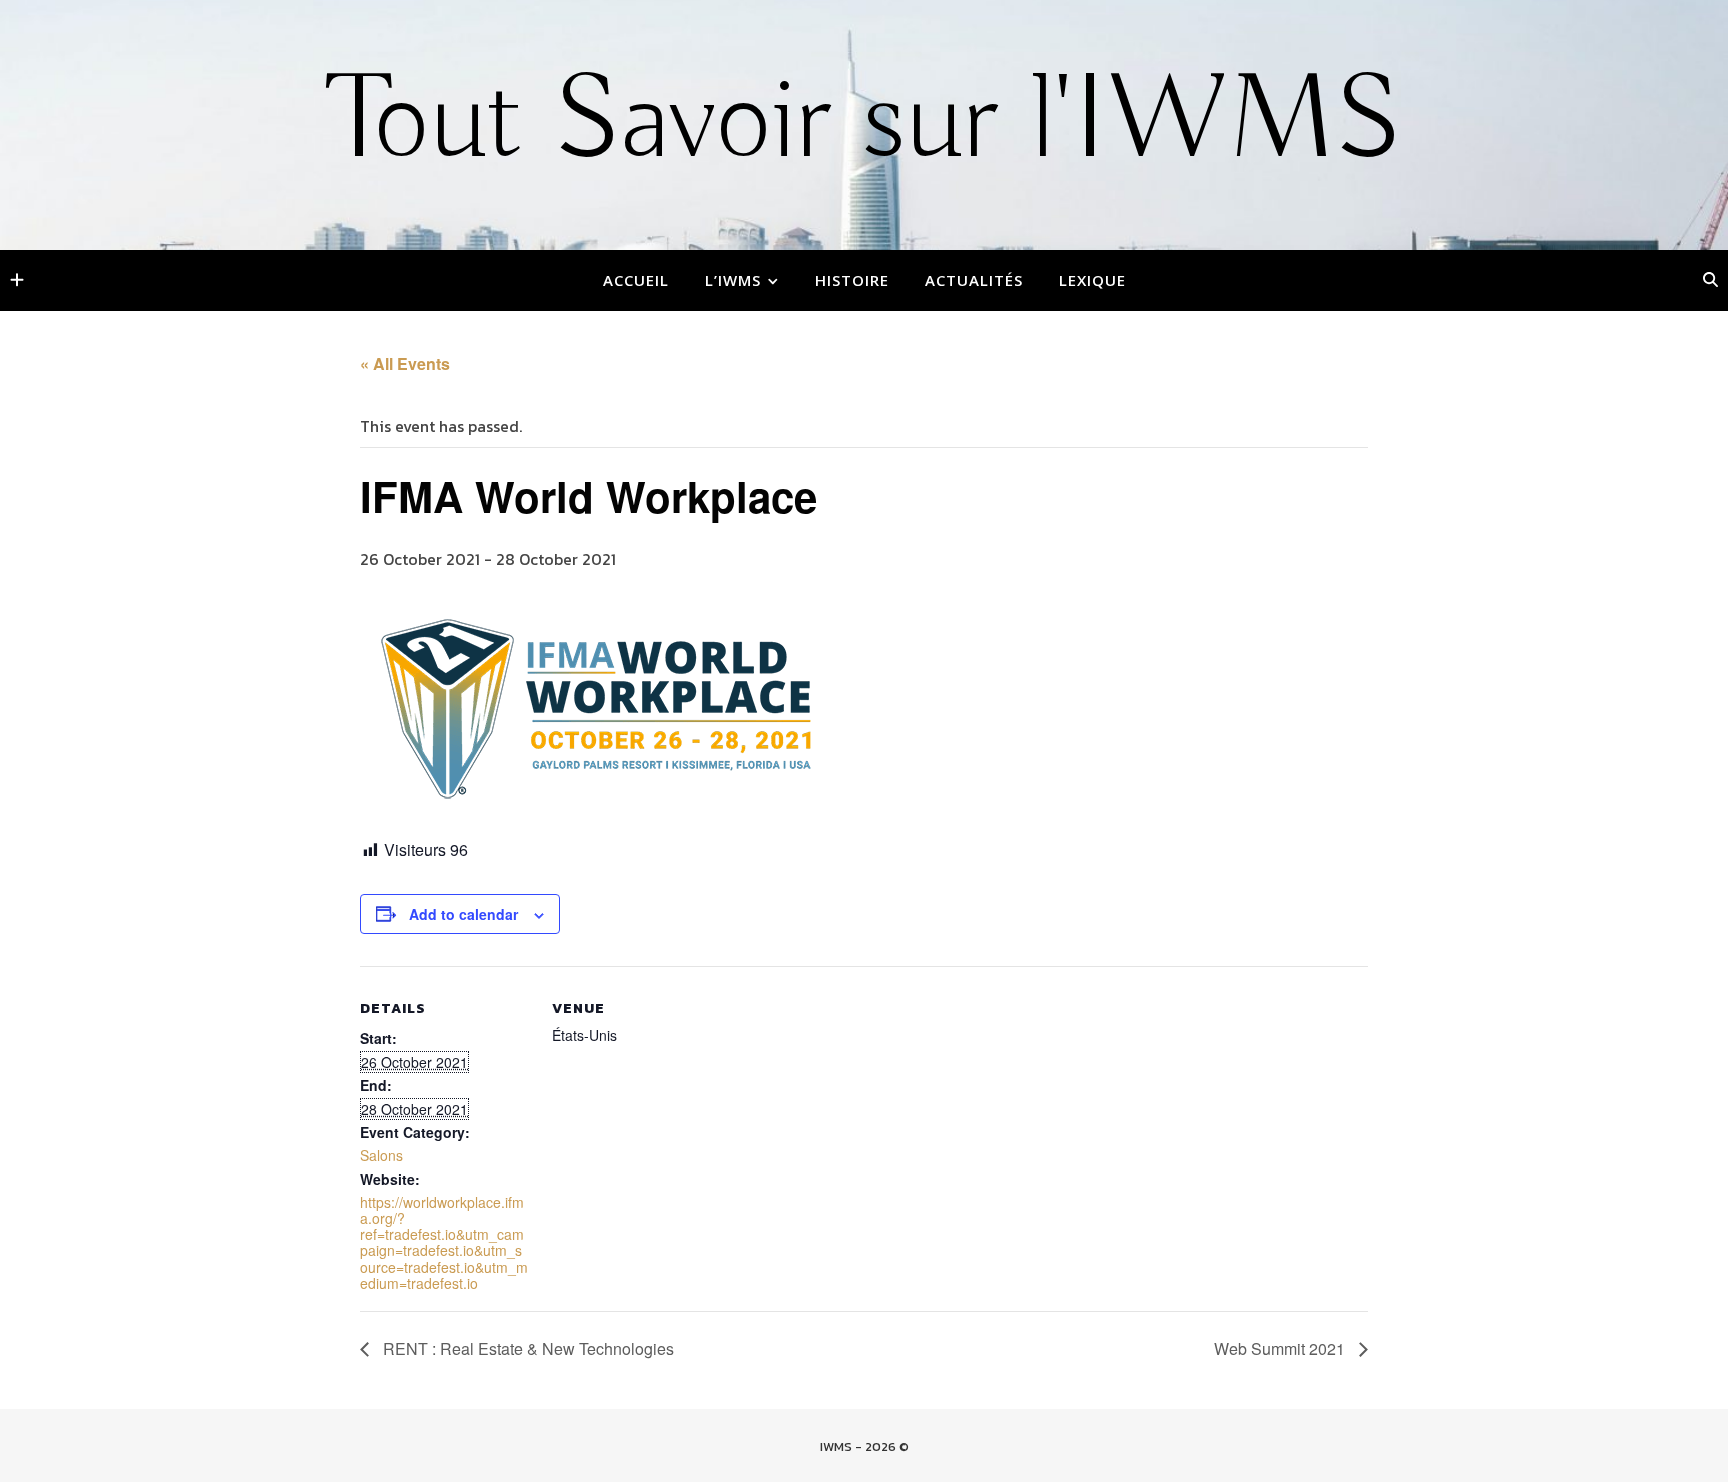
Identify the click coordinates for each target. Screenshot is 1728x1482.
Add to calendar (463, 914)
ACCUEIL (636, 280)
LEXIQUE (1092, 280)
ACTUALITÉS (974, 280)
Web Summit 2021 (1281, 1348)
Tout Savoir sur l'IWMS (864, 123)
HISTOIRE (852, 280)
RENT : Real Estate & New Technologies (526, 1348)
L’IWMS (733, 280)
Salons (381, 1155)
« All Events (405, 363)
